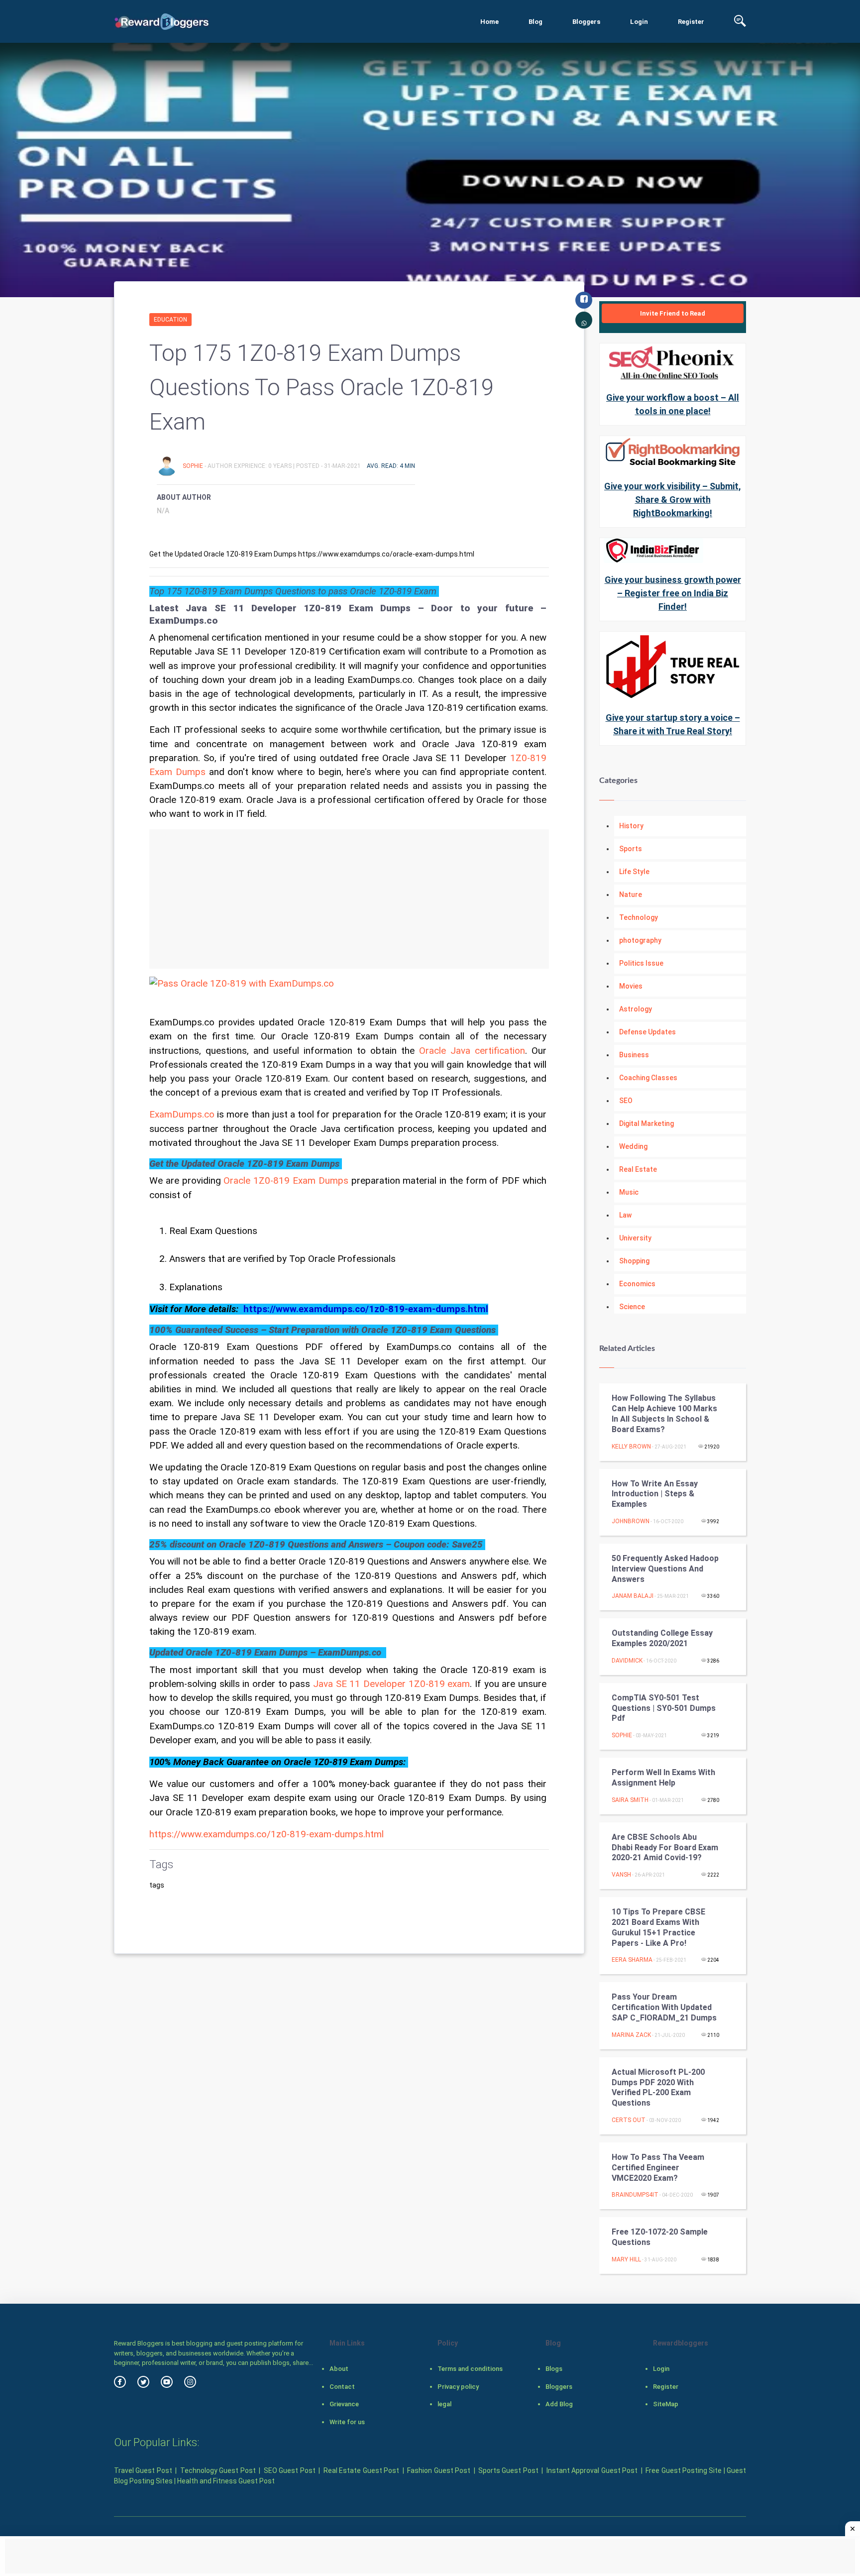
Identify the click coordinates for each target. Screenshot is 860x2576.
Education (170, 320)
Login (639, 22)
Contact (342, 2387)
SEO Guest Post (290, 2470)
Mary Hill (626, 2259)
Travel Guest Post (143, 2470)
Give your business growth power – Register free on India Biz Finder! (673, 593)
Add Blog (559, 2404)
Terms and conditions (470, 2369)
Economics (637, 1284)
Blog (536, 22)
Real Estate (638, 1169)
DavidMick (627, 1661)
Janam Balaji (633, 1596)
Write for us (347, 2422)
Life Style (634, 872)
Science (632, 1307)
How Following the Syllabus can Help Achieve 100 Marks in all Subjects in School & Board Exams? (664, 1413)
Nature (631, 895)
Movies (631, 986)
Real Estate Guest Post (361, 2470)
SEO (626, 1101)
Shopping (634, 1261)
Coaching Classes (648, 1078)
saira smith (630, 1800)
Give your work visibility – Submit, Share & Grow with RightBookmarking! (673, 500)
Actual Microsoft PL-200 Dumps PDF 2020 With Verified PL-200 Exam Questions (658, 2087)
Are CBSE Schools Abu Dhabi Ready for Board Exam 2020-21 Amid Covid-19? (665, 1848)
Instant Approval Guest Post (592, 2470)
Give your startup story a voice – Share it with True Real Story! (673, 724)
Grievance (344, 2404)
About (339, 2369)
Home (489, 22)
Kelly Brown (631, 1447)
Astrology (636, 1009)
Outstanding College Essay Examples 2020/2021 (662, 1638)
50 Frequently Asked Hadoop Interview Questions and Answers (665, 1569)
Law (625, 1215)
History (631, 826)
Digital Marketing (646, 1123)
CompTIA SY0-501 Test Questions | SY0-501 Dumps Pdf (664, 1708)
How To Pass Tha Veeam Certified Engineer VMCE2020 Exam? (658, 2168)
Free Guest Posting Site (684, 2470)
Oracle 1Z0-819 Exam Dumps (286, 1181)
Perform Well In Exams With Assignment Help (663, 1778)
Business (634, 1055)
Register (691, 22)
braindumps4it (635, 2195)
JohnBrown (631, 1521)
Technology (639, 917)
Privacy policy (458, 2387)
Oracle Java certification (472, 1051)
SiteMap (666, 2404)
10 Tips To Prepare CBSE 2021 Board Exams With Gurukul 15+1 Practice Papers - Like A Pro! (658, 1927)
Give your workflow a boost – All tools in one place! (673, 404)
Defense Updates (647, 1032)
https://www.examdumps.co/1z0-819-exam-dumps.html (267, 1834)
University (635, 1238)
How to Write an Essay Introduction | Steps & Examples (655, 1494)
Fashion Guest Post (439, 2470)
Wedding (633, 1146)
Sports (631, 849)
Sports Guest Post (508, 2470)
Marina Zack (631, 2035)
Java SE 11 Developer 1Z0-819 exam (391, 1684)
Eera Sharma (632, 1960)
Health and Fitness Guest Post (226, 2481)
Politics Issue (641, 963)
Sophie (194, 466)
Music (629, 1192)
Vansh (621, 1875)
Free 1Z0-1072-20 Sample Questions (660, 2237)
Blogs (554, 2369)
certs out (629, 2120)
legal (444, 2404)
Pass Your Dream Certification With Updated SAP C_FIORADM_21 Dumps (664, 2007)
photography (640, 940)
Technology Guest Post (218, 2470)
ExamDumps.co (182, 1115)
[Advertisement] (349, 899)
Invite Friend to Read (673, 313)
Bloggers (586, 22)
